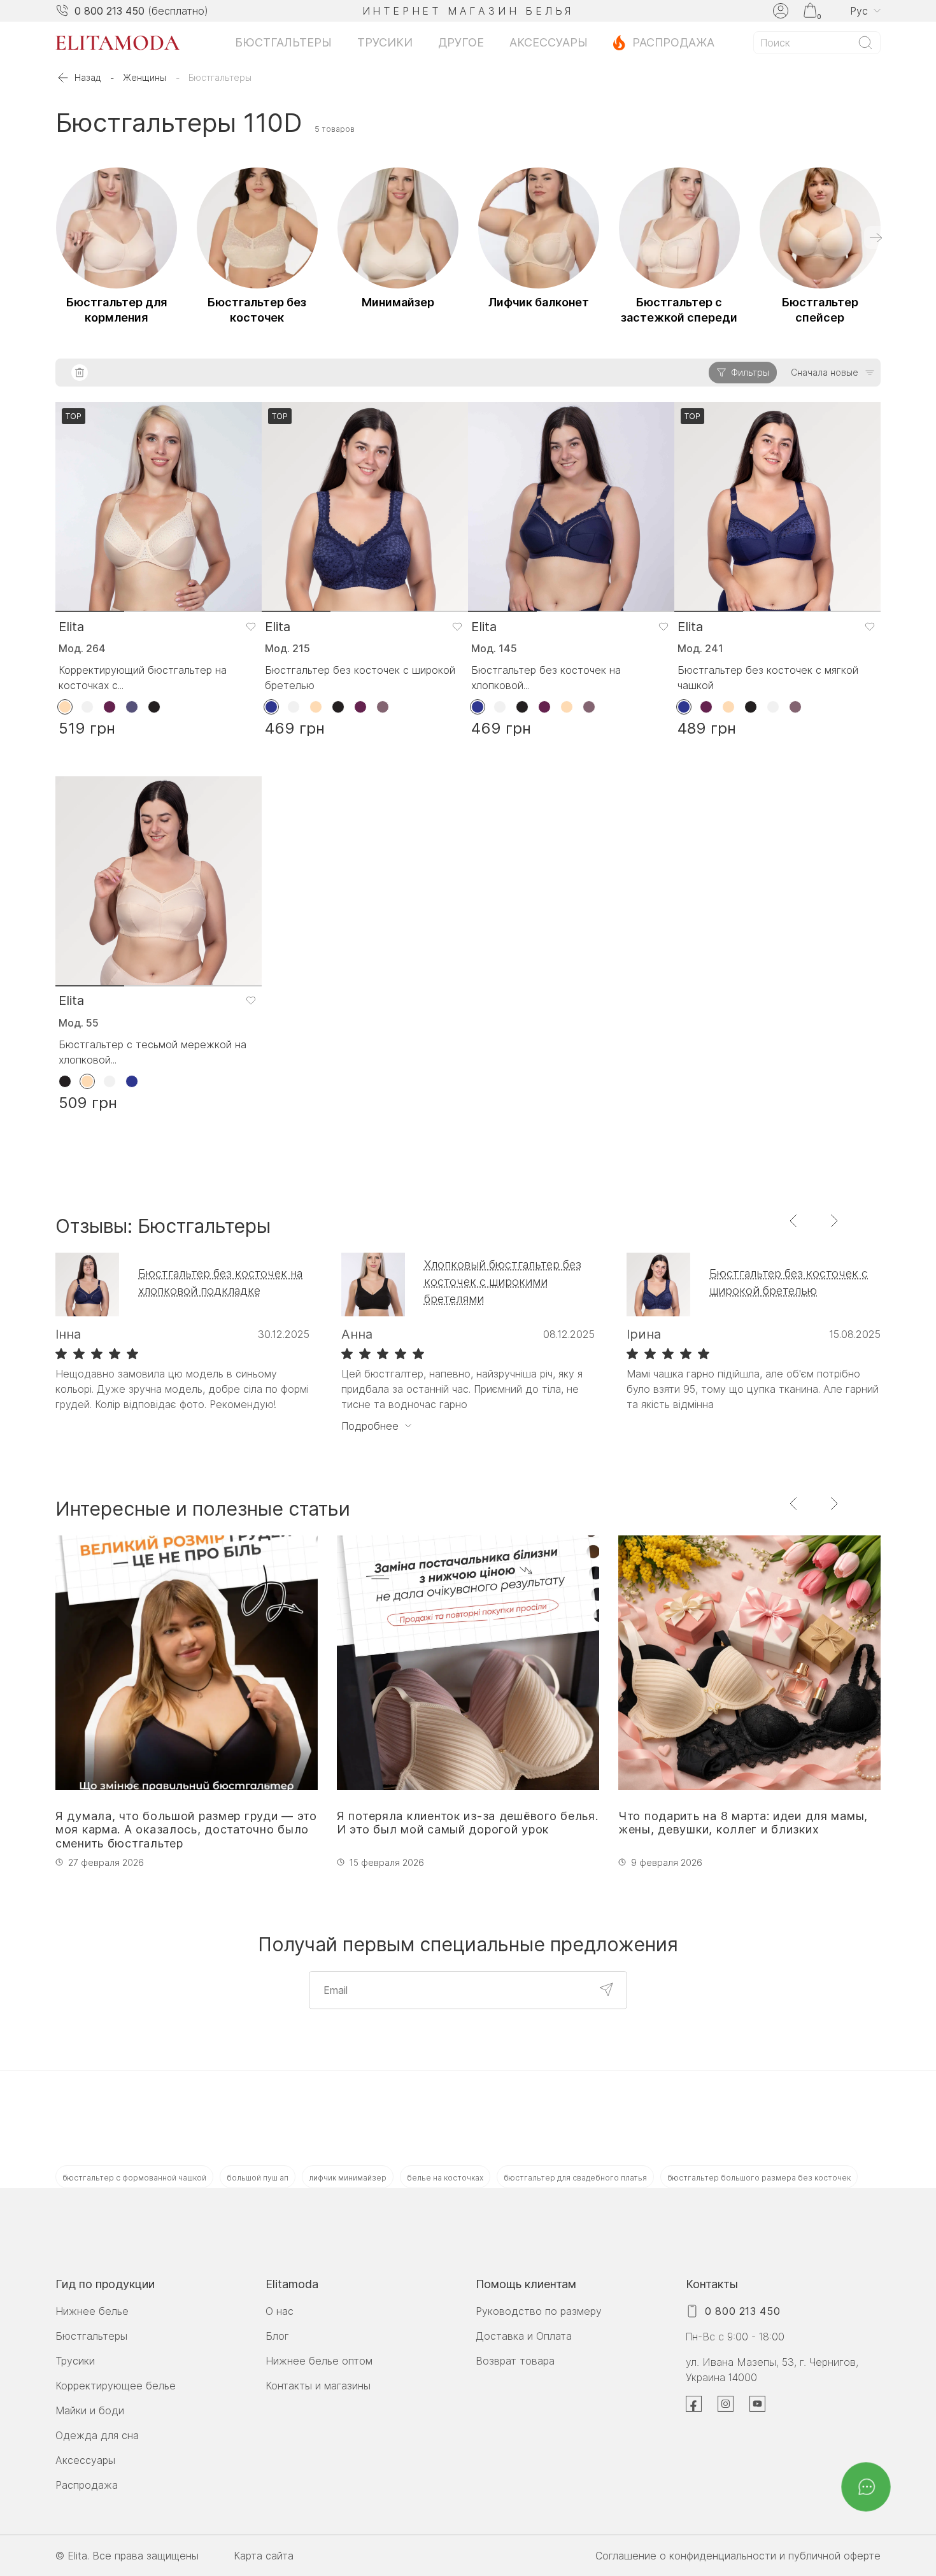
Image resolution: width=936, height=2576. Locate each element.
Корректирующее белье (116, 2386)
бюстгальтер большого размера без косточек (759, 2178)
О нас (280, 2311)
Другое (461, 42)
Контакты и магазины (318, 2386)
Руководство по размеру (539, 2311)
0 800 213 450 (110, 11)
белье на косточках (445, 2178)
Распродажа (673, 42)
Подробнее (370, 1426)
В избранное (251, 626)
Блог (277, 2336)
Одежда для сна (97, 2435)
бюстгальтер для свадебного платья (575, 2178)
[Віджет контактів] (866, 2487)
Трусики (385, 42)
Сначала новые (825, 372)
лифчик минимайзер (348, 2178)
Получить (606, 1989)
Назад (88, 77)
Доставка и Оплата (524, 2336)
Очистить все (80, 373)
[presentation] (876, 238)
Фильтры (750, 372)
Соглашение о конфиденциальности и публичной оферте (738, 2556)
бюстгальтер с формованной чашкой (134, 2178)
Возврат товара (515, 2361)
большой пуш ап (258, 2178)
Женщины (145, 77)
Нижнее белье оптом (319, 2361)
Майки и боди (90, 2410)
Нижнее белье (92, 2311)
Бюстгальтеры (283, 42)
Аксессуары (549, 42)
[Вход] (781, 11)
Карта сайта (264, 2556)
